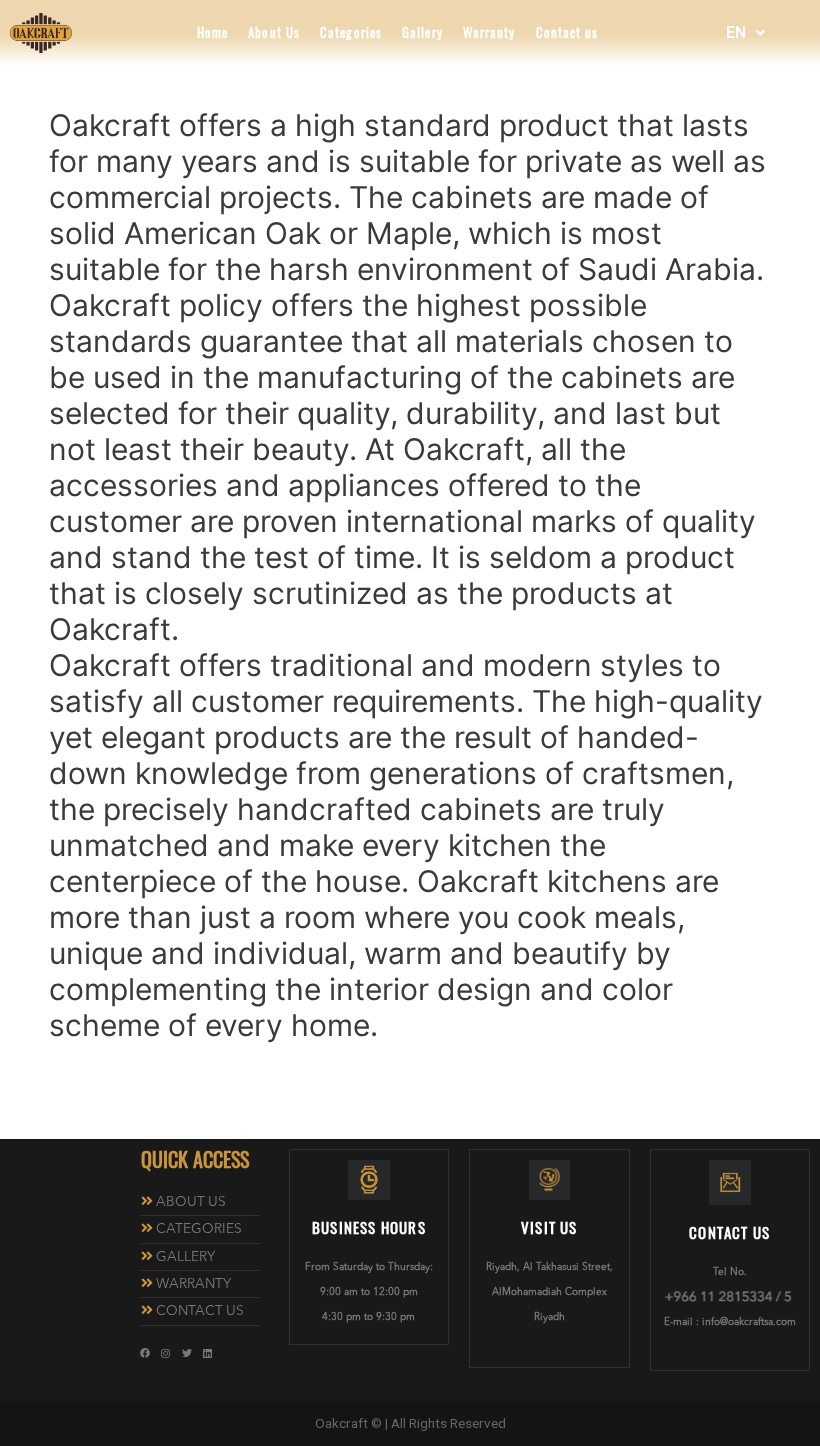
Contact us (567, 33)
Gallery (422, 33)
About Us (274, 33)
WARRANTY (193, 1284)
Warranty (489, 33)
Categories (351, 33)
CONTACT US (200, 1311)
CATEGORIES (199, 1229)
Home (212, 33)
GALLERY (185, 1257)
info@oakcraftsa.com (749, 1322)
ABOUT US (191, 1202)
